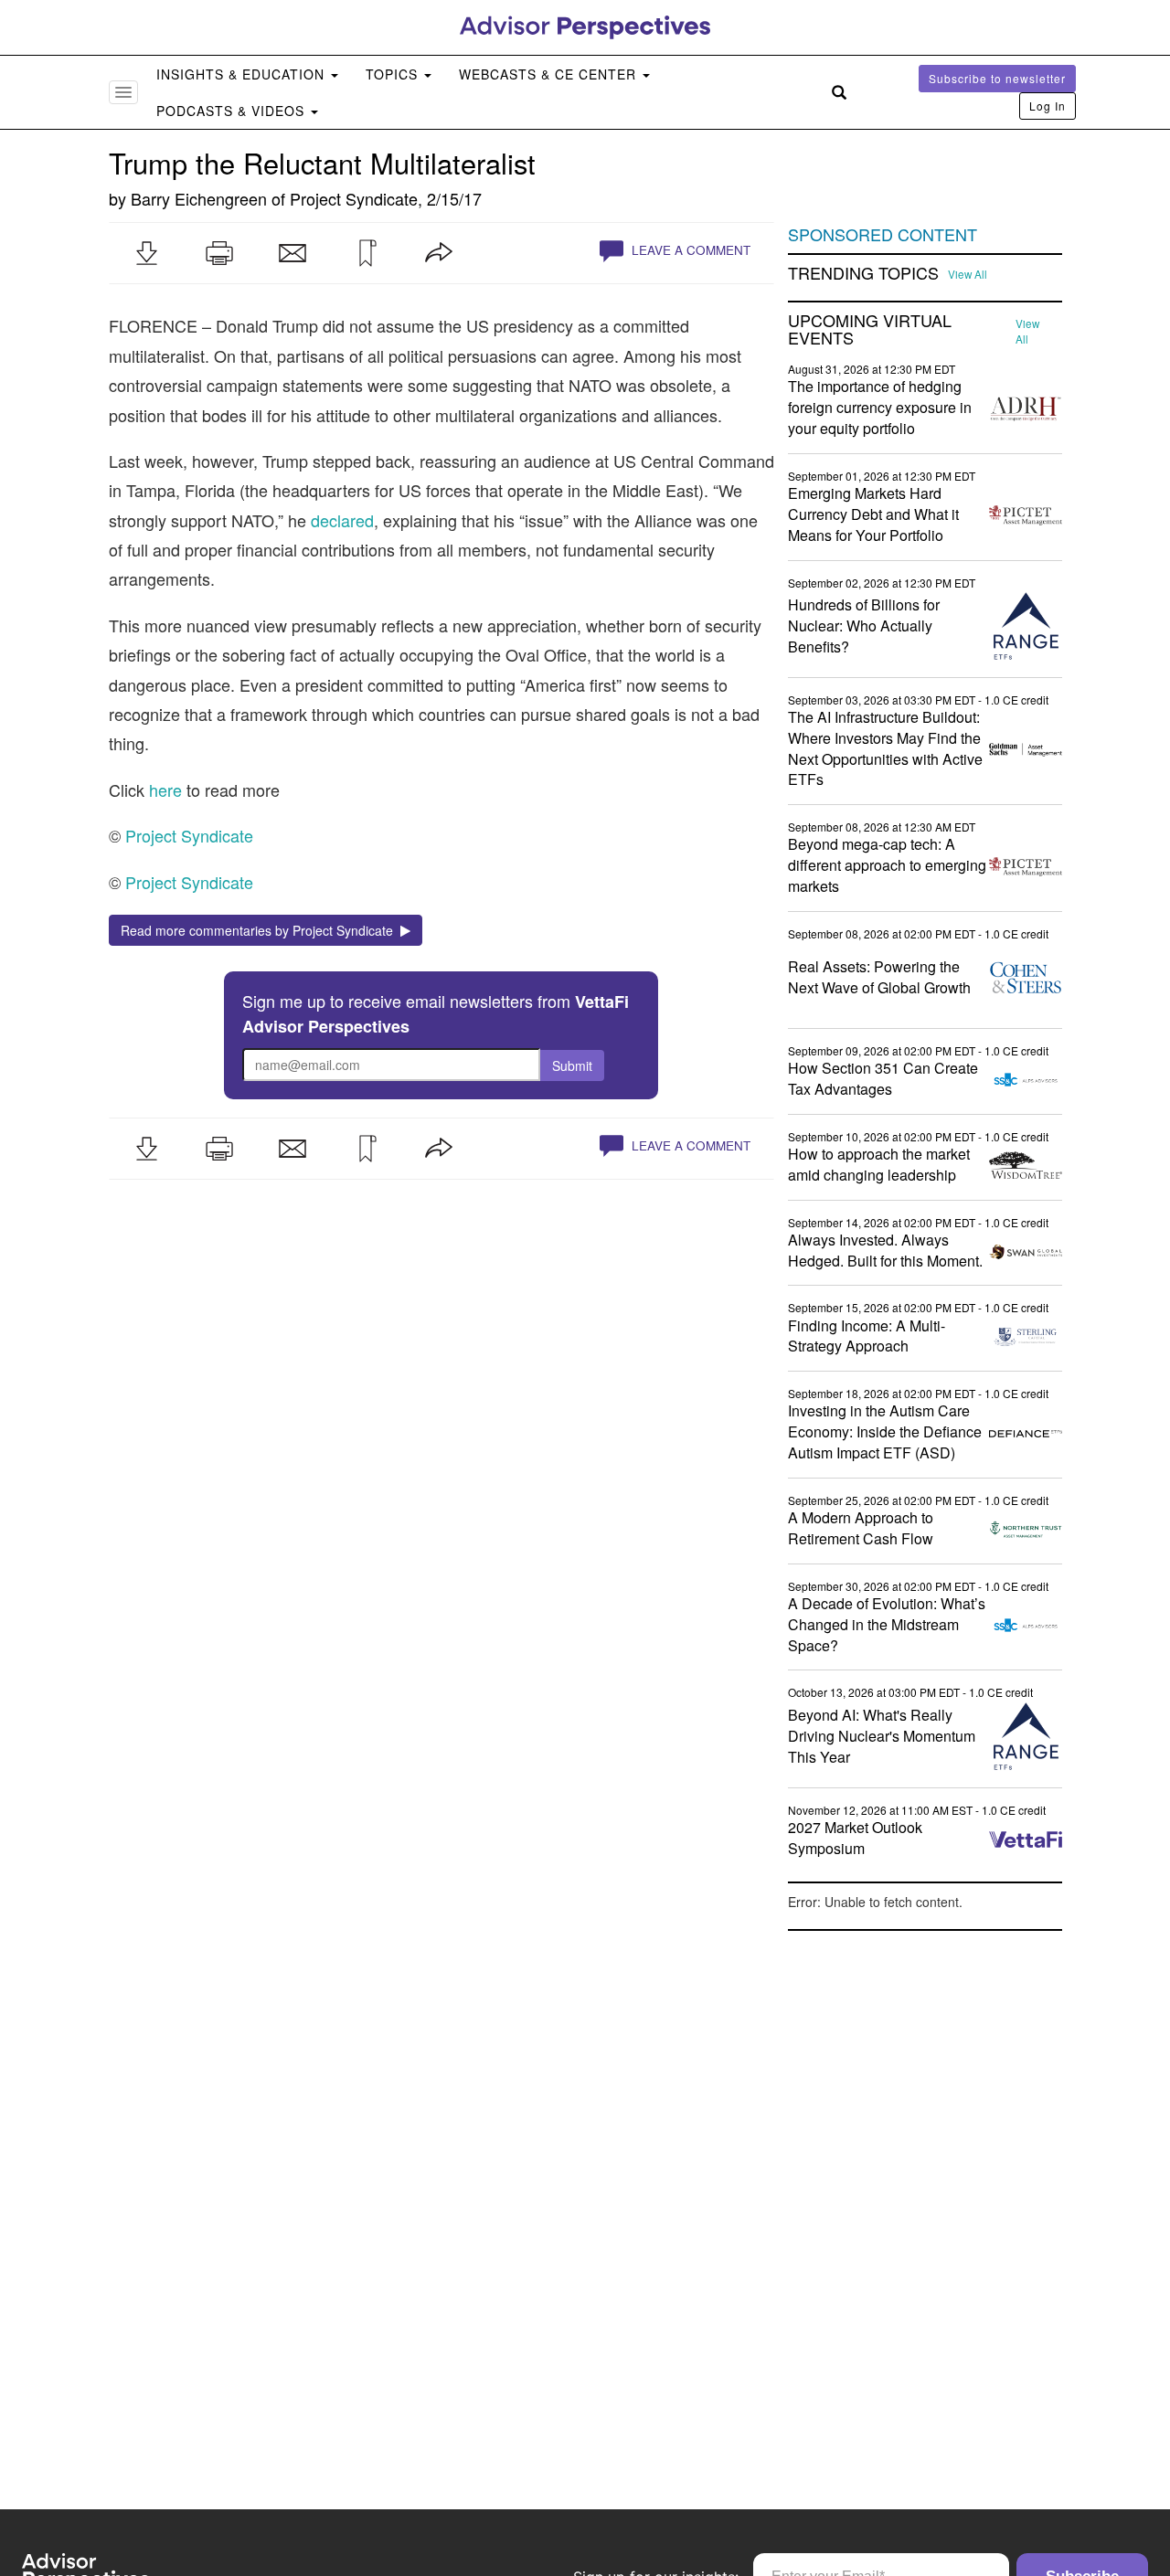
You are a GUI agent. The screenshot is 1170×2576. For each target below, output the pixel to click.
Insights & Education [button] (243, 74)
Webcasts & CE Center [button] (550, 74)
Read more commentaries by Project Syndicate (261, 930)
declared (342, 520)
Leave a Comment (689, 250)
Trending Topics (863, 273)
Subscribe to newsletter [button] (997, 78)
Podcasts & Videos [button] (233, 111)
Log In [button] (1048, 106)
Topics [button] (394, 74)
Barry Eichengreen (199, 198)
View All (968, 274)
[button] (146, 253)
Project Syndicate (354, 198)
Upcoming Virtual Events (870, 330)
